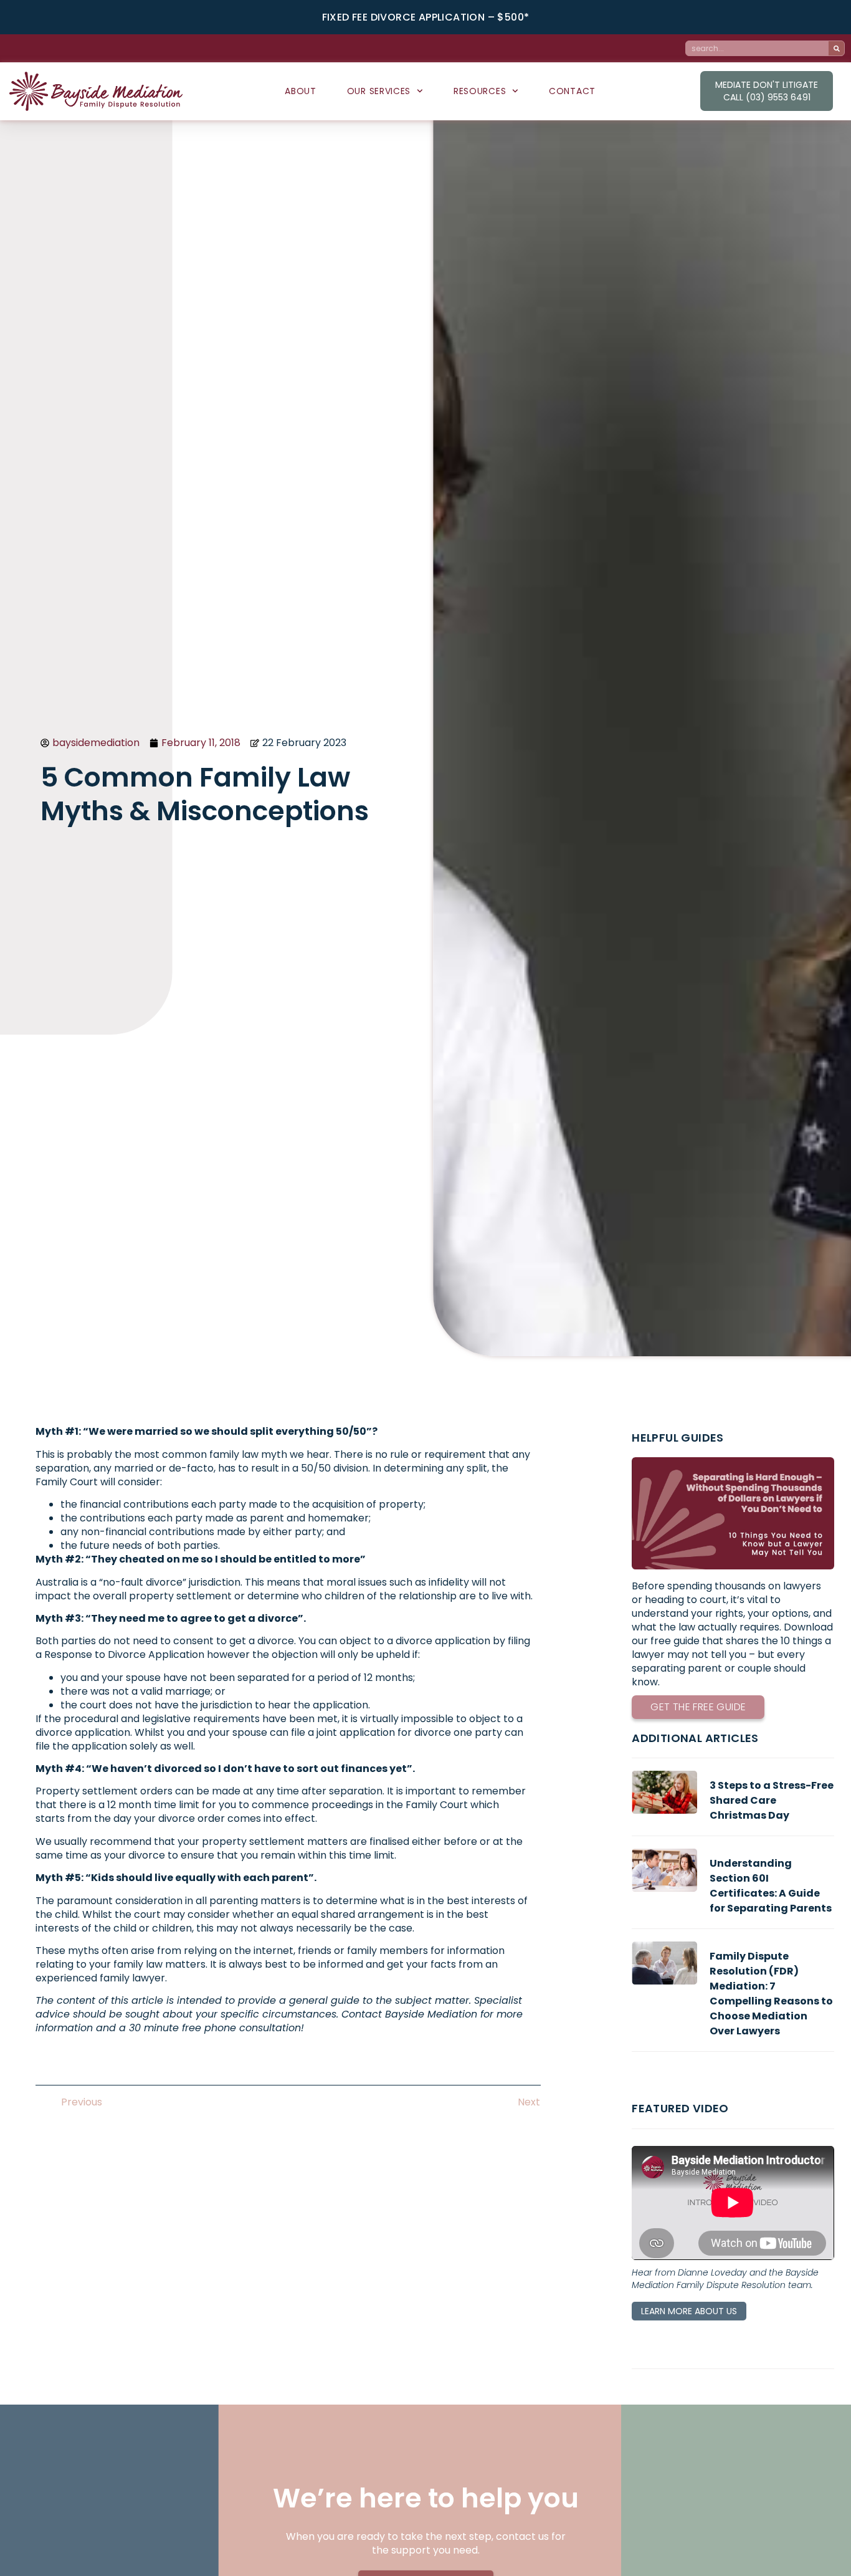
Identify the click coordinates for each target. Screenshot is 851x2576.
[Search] (836, 48)
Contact (572, 91)
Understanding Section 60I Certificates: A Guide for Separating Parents (771, 1886)
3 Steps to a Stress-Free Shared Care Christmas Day (772, 1800)
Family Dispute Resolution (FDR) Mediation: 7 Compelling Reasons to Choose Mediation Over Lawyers (771, 1994)
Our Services (379, 91)
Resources (480, 91)
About (301, 91)
